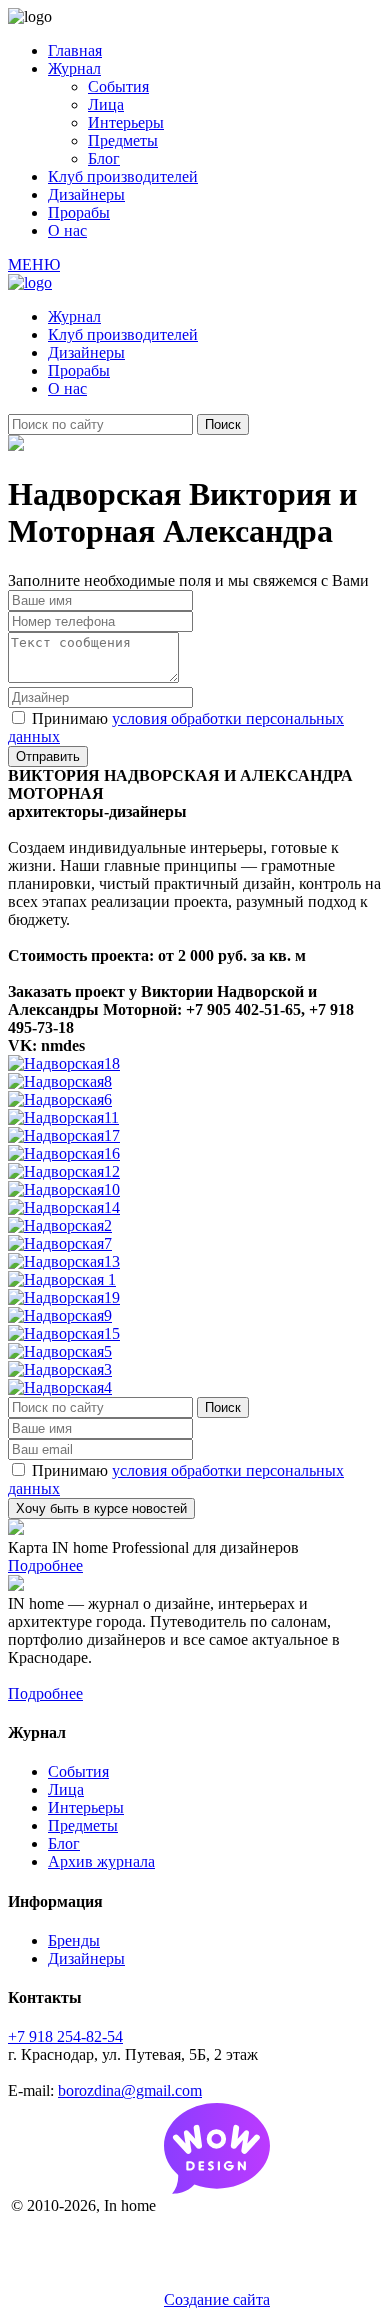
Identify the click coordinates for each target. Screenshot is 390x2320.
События (118, 86)
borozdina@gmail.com (130, 2090)
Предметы (123, 140)
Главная (75, 50)
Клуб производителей (123, 176)
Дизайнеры (86, 194)
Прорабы (79, 212)
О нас (67, 230)
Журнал (74, 68)
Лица (106, 104)
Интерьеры (126, 122)
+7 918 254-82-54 (65, 2036)
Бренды (74, 1940)
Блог (104, 158)
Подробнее (45, 1565)
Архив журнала (101, 1861)
